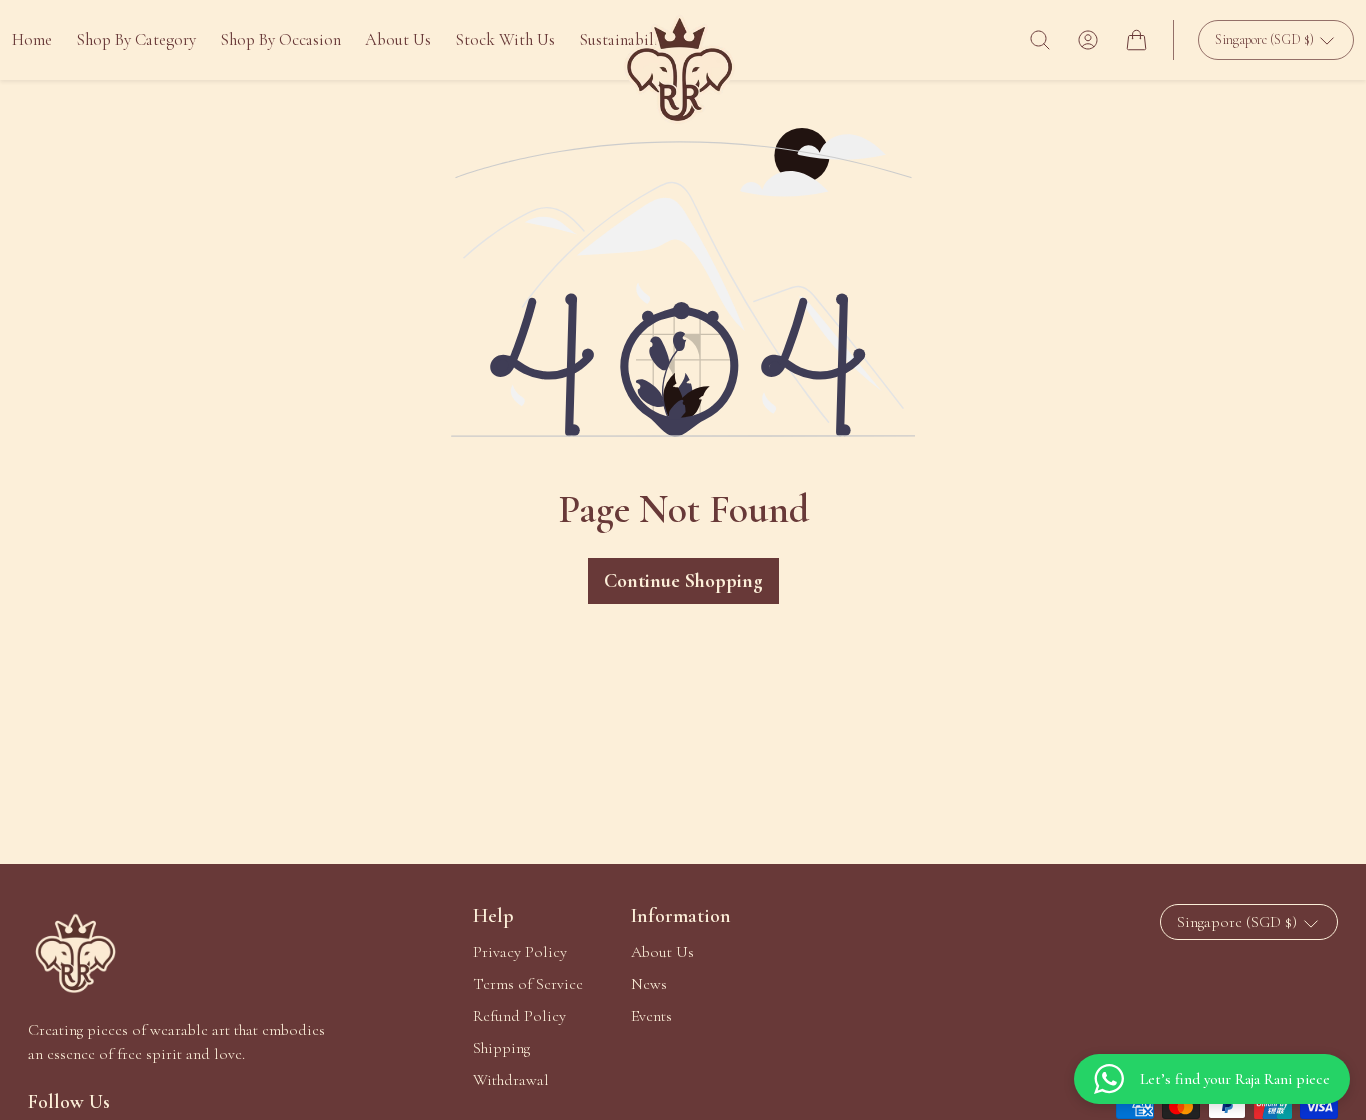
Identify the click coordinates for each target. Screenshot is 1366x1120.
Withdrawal (511, 1080)
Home (32, 39)
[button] (1040, 40)
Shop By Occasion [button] (280, 39)
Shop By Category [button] (136, 39)
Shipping (501, 1048)
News (649, 984)
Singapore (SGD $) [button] (1266, 39)
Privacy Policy (520, 952)
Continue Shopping (683, 581)
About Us (398, 39)
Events (651, 1016)
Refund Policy (519, 1016)
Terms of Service (528, 984)
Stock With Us (505, 39)
